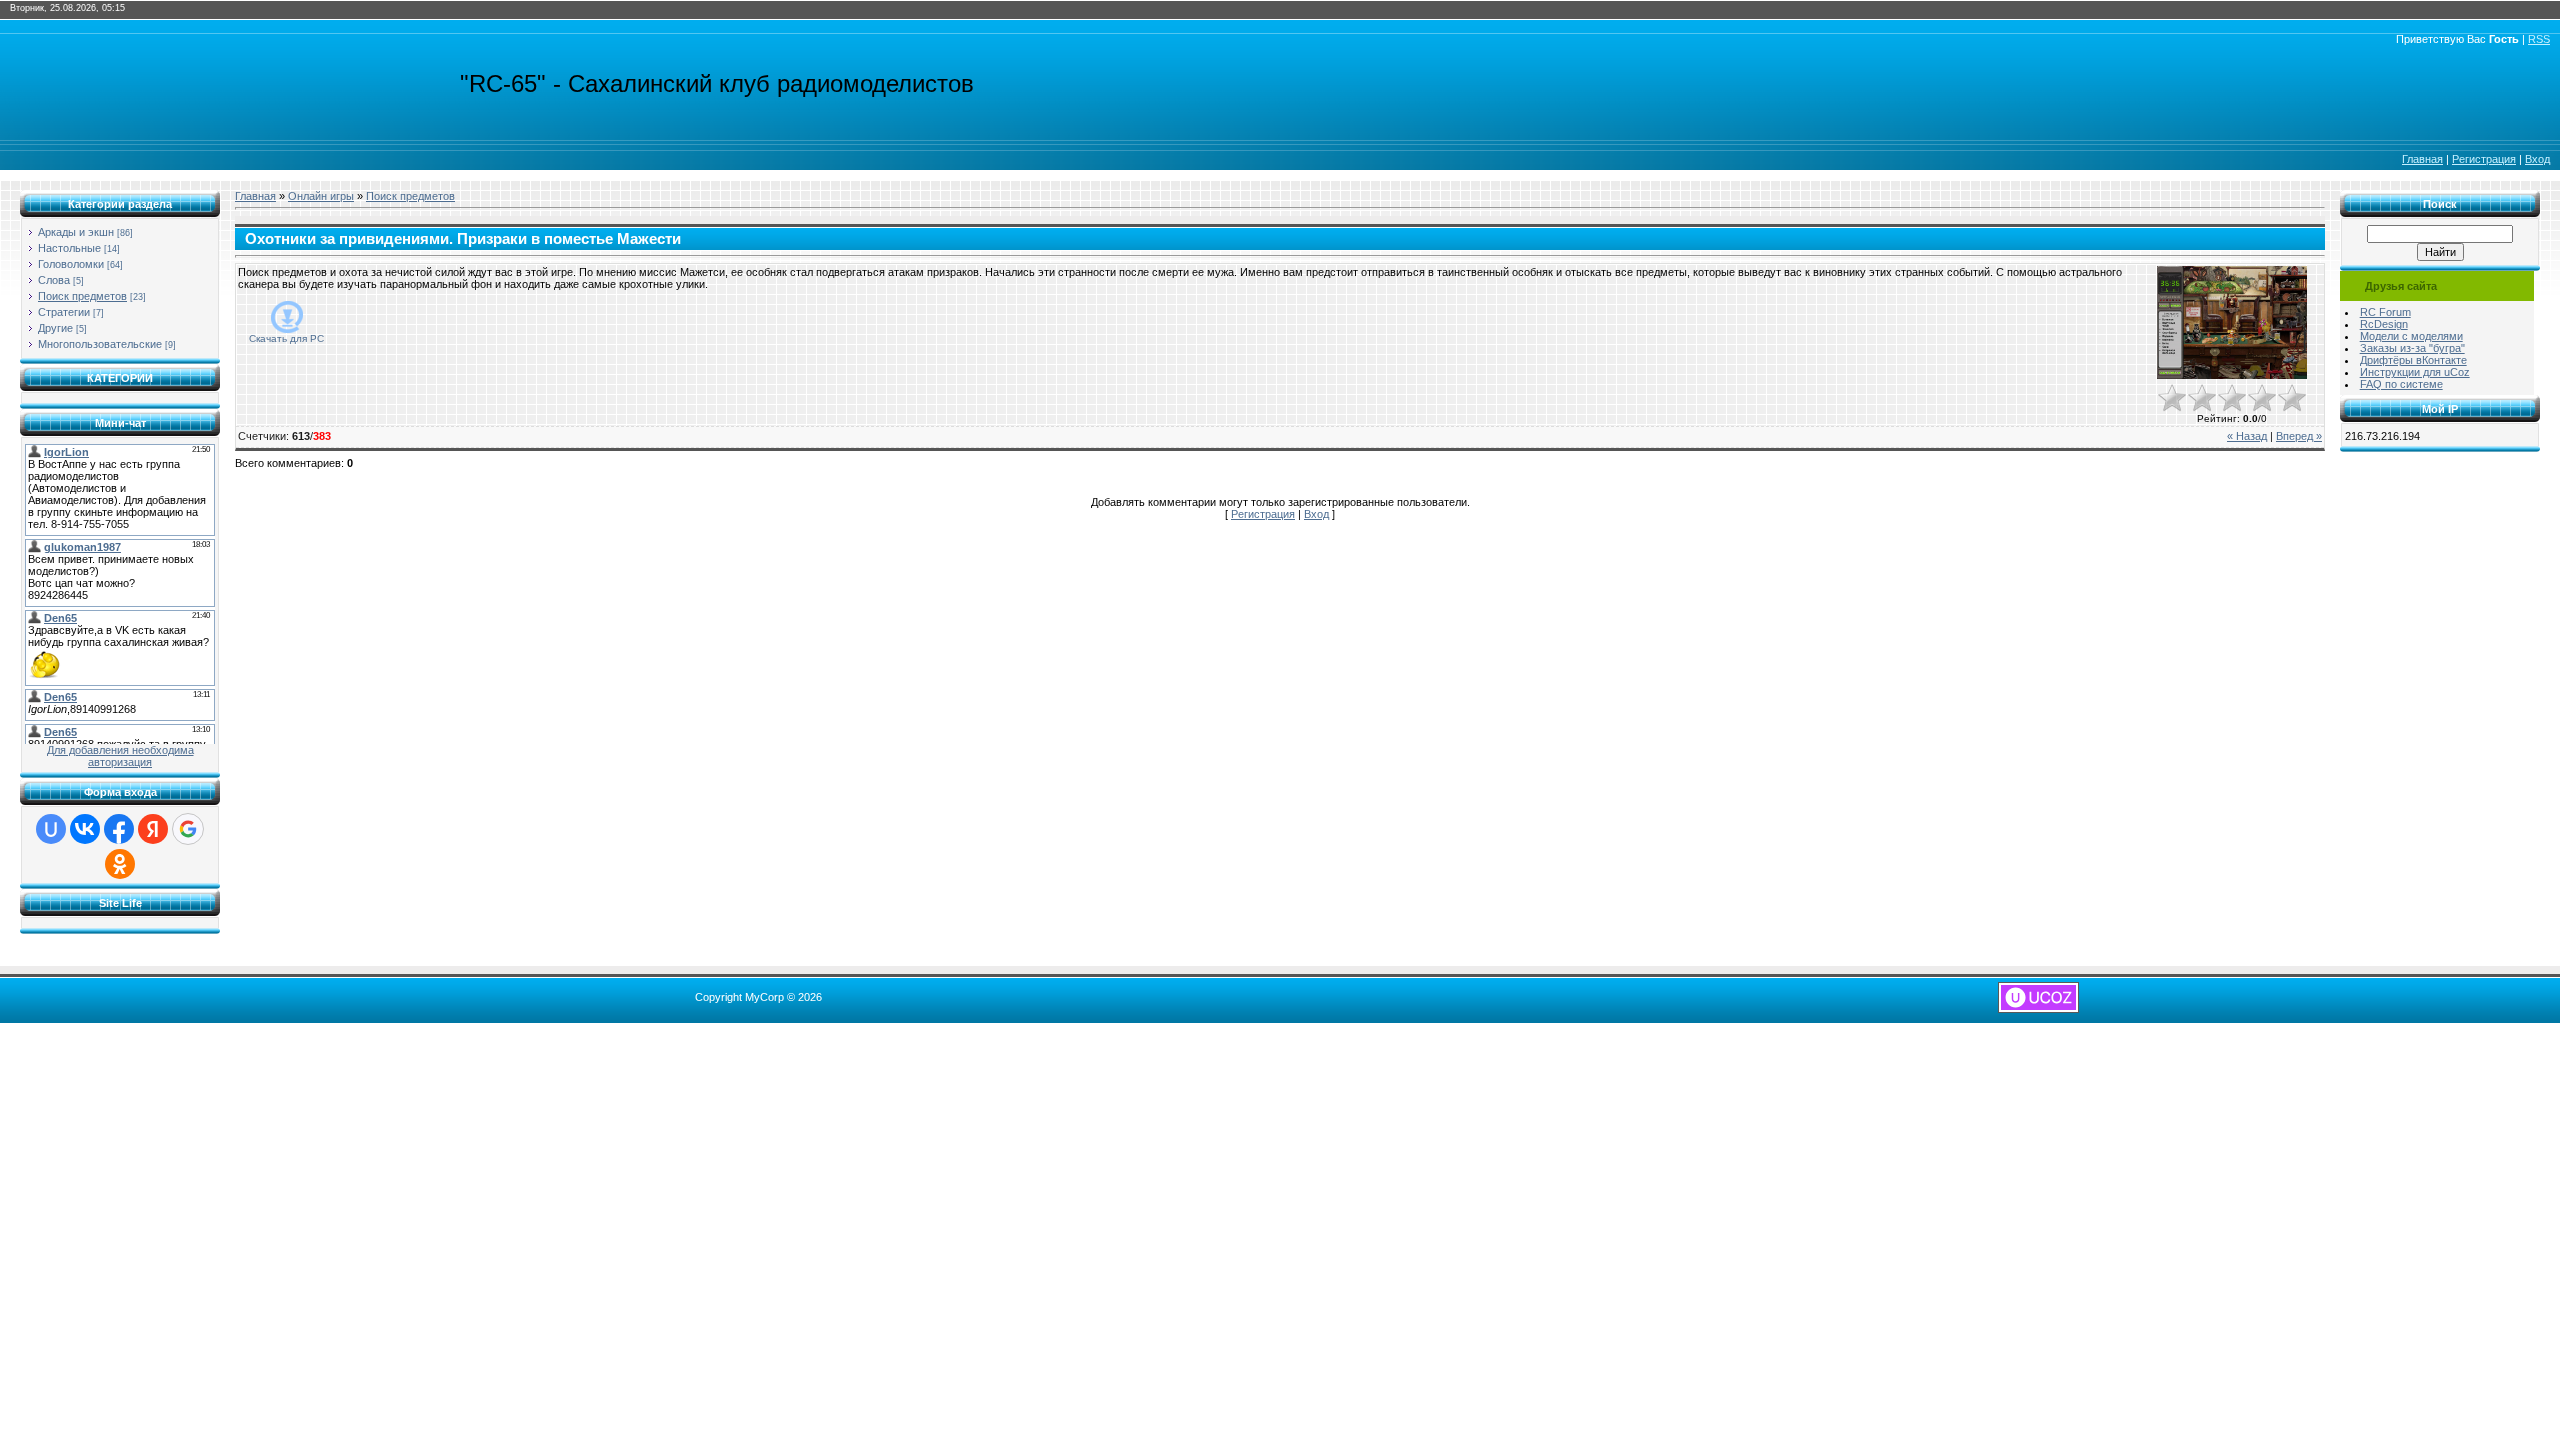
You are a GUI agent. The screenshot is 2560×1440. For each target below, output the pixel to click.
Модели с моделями (2411, 336)
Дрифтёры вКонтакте (2413, 360)
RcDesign (2384, 324)
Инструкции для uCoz (2415, 372)
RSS (2539, 39)
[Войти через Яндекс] (153, 829)
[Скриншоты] (2232, 322)
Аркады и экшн (76, 232)
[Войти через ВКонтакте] (85, 829)
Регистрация (2484, 159)
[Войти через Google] (188, 829)
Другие (55, 328)
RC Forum (2385, 312)
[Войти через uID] (51, 829)
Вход (2537, 159)
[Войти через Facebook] (119, 829)
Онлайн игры (321, 196)
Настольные (69, 248)
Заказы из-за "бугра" (2412, 348)
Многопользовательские (100, 344)
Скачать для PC (286, 338)
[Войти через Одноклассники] (120, 864)
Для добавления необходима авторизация (120, 756)
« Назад (2247, 436)
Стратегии (64, 312)
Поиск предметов (82, 296)
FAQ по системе (2401, 384)
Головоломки (71, 264)
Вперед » (2299, 436)
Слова (54, 280)
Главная (2422, 159)
